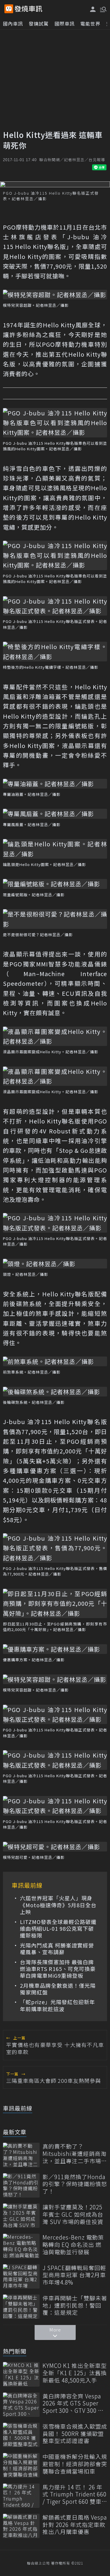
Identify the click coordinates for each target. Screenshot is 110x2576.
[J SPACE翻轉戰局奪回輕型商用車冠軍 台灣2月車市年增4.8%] (21, 2276)
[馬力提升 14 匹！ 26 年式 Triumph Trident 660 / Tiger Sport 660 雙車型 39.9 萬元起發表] (21, 2496)
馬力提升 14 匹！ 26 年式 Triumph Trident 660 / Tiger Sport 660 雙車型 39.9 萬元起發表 (75, 2494)
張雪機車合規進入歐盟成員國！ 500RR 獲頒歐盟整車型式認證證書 (75, 2434)
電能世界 (90, 23)
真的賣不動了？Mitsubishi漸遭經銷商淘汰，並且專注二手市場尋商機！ (75, 2154)
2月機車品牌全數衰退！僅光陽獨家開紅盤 (58, 1989)
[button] (103, 9)
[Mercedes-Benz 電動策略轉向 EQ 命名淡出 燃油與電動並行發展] (21, 2246)
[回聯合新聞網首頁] (9, 9)
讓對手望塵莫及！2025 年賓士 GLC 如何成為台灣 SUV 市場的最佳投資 (73, 2214)
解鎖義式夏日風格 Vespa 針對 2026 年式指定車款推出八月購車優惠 (75, 2525)
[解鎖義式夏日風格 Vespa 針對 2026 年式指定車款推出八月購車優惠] (21, 2526)
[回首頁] (28, 9)
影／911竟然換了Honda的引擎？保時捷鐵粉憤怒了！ (75, 2184)
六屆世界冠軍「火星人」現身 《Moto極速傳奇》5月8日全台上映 (58, 1905)
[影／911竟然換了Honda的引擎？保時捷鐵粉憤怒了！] (21, 2185)
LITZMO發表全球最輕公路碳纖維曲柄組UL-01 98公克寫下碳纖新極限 (58, 1929)
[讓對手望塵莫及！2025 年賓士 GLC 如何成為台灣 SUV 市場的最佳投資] (21, 2216)
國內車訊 (13, 23)
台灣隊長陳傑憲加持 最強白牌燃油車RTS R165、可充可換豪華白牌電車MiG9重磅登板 (58, 1969)
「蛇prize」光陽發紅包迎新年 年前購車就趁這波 (57, 2005)
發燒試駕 (39, 23)
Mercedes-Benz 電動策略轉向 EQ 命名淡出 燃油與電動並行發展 (73, 2245)
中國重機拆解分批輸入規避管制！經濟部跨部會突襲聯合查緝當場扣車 (75, 2464)
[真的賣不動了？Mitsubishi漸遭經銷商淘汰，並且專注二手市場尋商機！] (21, 2155)
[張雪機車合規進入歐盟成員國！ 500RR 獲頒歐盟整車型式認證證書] (21, 2435)
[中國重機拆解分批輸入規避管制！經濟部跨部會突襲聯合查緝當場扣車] (21, 2465)
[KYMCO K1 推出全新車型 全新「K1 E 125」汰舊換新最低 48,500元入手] (21, 2374)
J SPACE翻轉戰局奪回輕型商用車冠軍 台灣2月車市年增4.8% (74, 2275)
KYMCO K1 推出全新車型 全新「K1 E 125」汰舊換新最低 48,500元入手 (75, 2373)
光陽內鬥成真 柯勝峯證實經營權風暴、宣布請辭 (57, 1949)
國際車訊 (65, 23)
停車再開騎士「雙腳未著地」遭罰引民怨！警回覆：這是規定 (75, 2305)
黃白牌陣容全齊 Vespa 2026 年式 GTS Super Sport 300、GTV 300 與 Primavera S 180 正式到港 (74, 2403)
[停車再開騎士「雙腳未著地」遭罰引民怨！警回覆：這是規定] (21, 2307)
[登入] (93, 9)
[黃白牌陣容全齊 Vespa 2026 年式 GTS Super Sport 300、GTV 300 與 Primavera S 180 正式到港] (21, 2405)
